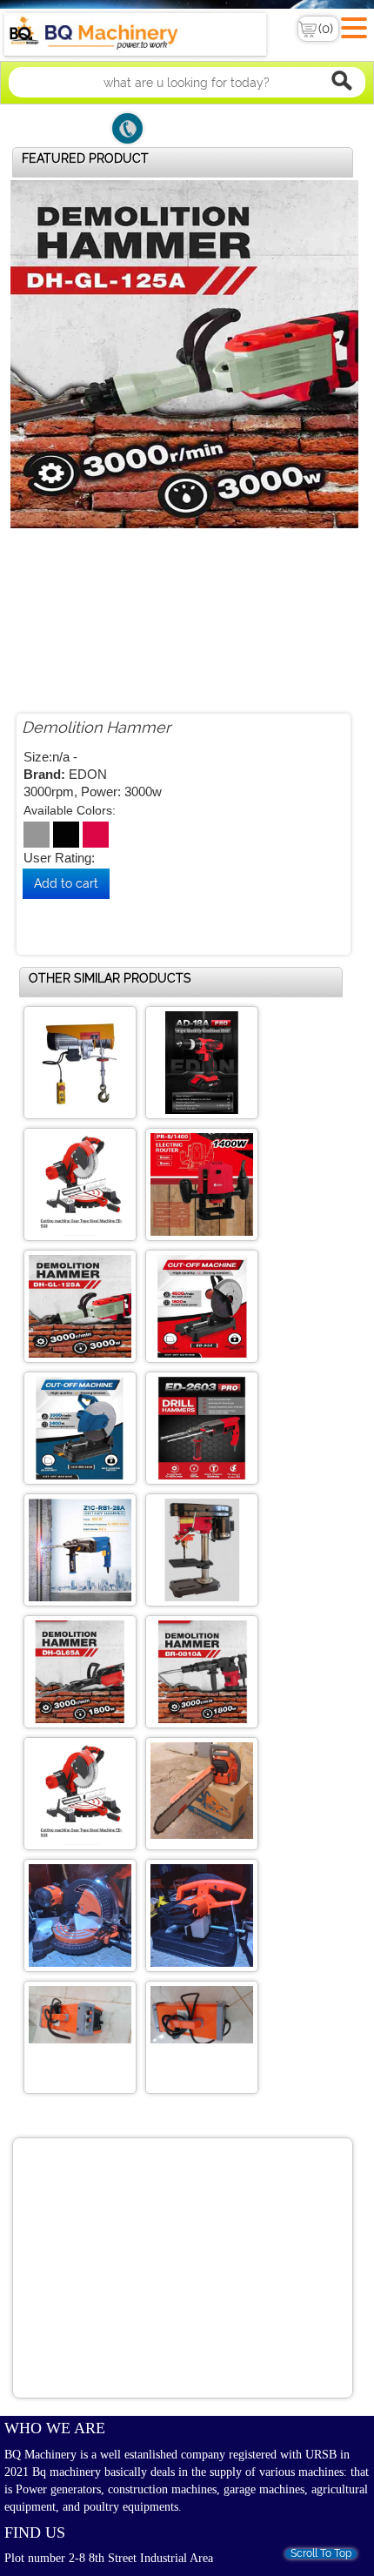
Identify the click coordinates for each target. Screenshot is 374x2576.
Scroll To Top (321, 2554)
